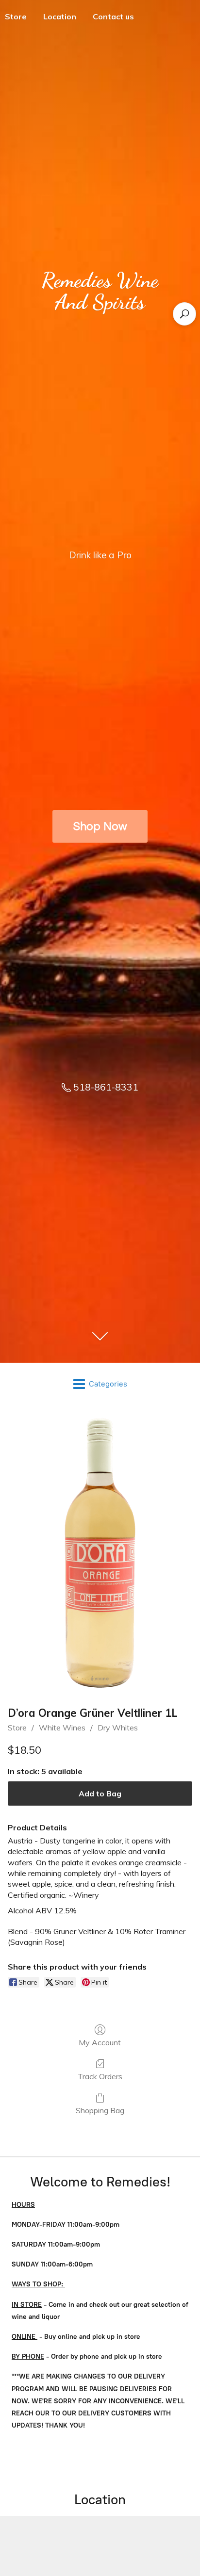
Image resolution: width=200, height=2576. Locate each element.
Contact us (113, 16)
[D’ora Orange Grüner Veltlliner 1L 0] (100, 1553)
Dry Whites (118, 1728)
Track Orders (100, 2076)
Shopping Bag (100, 2110)
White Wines (62, 1728)
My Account (100, 2042)
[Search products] (184, 314)
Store (17, 1728)
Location (60, 16)
